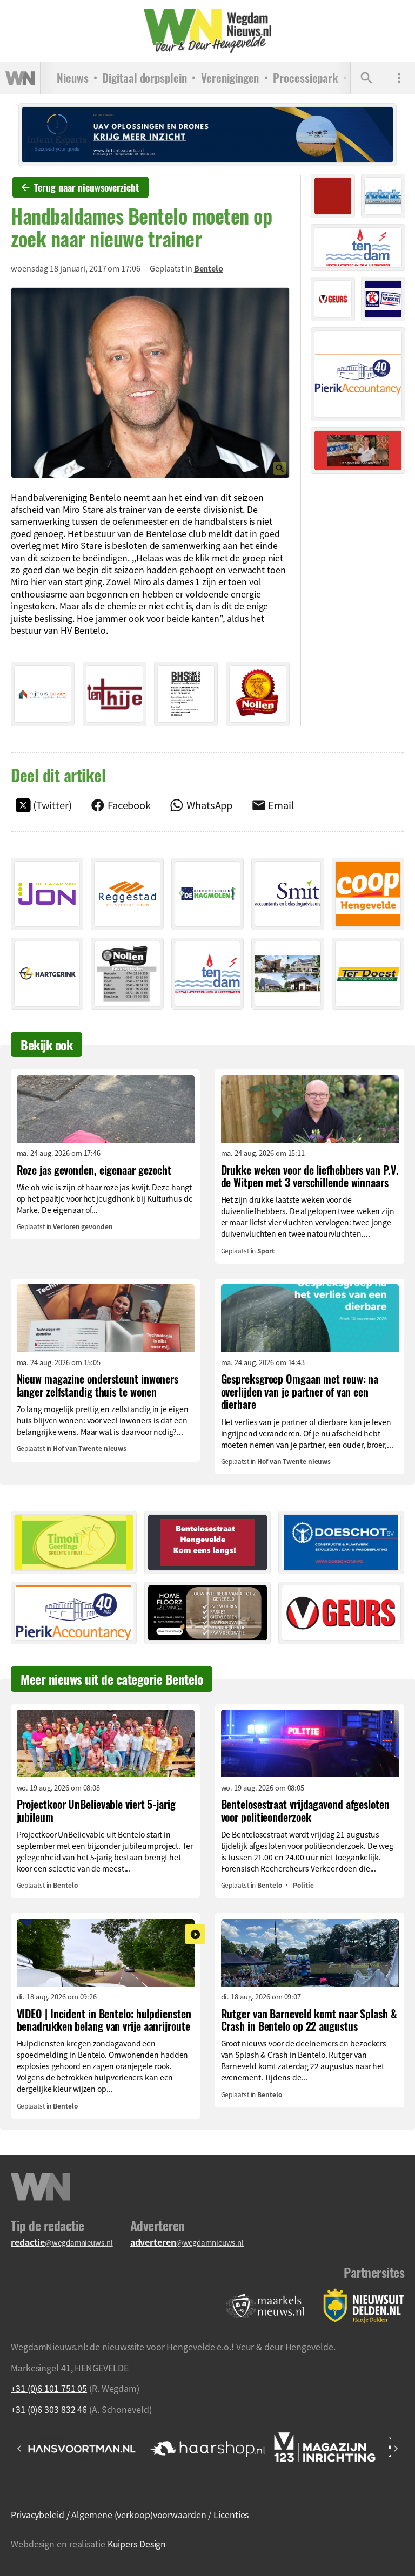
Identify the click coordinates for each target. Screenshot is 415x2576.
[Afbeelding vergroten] (150, 383)
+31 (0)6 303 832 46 (49, 2409)
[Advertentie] (43, 694)
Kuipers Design (137, 2544)
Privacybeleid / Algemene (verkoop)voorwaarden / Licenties (130, 2514)
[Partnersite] (265, 2306)
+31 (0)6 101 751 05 (49, 2388)
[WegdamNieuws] (208, 31)
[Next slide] (396, 2449)
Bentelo (209, 268)
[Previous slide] (19, 2449)
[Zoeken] (366, 78)
